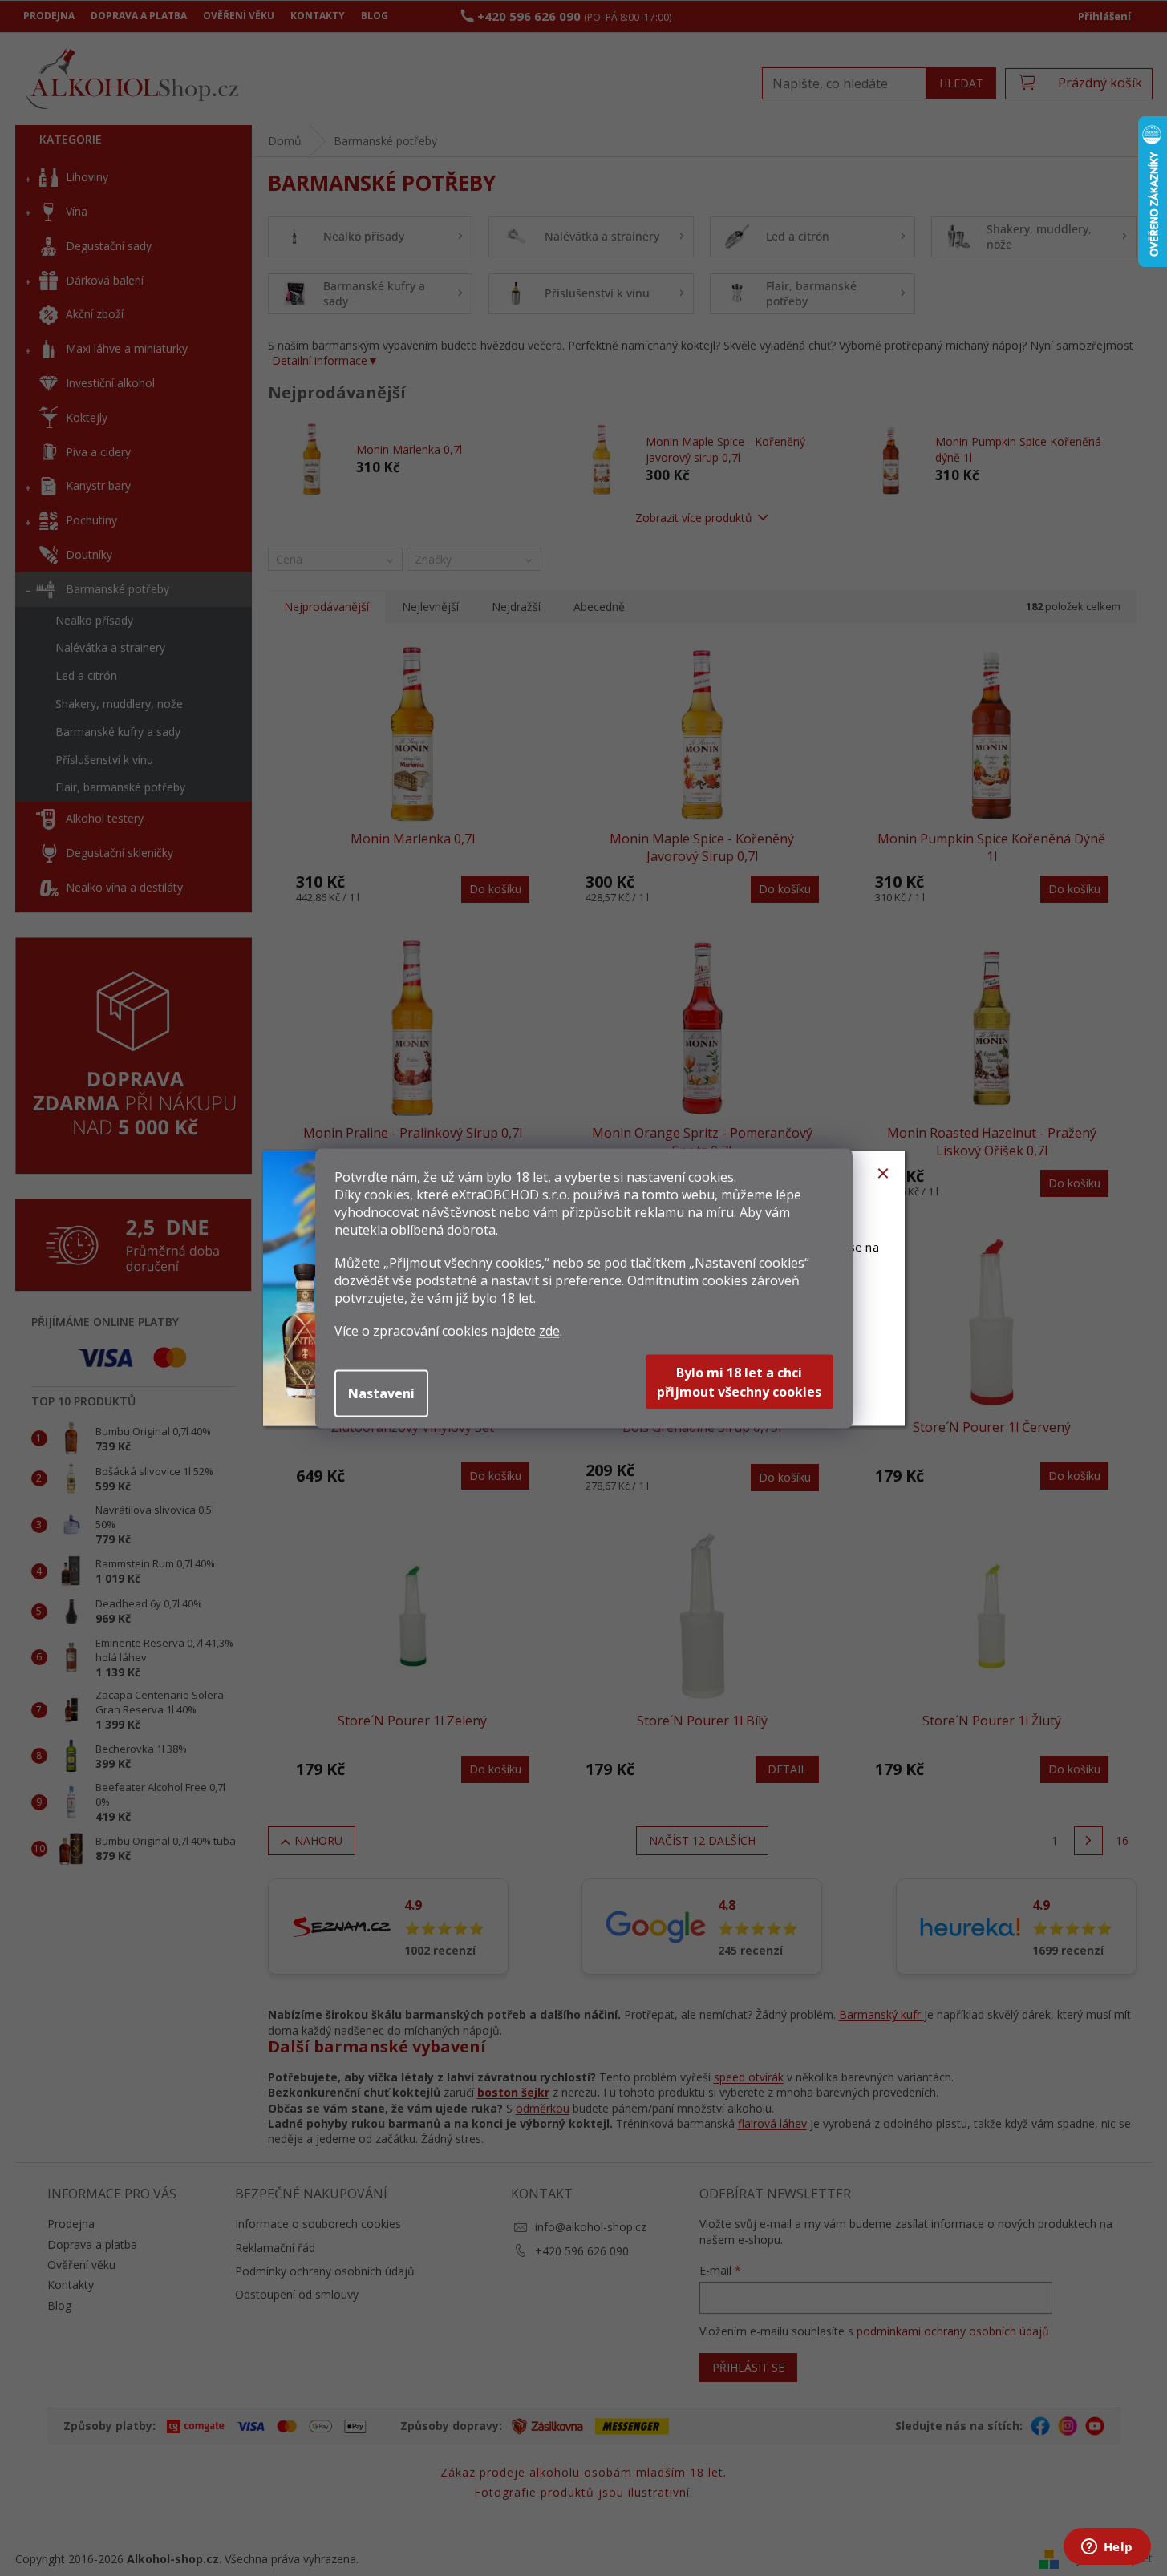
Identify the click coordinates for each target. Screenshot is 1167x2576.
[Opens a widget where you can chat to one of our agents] (1107, 2548)
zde (549, 1330)
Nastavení (381, 1393)
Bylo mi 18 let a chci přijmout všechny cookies (739, 1381)
